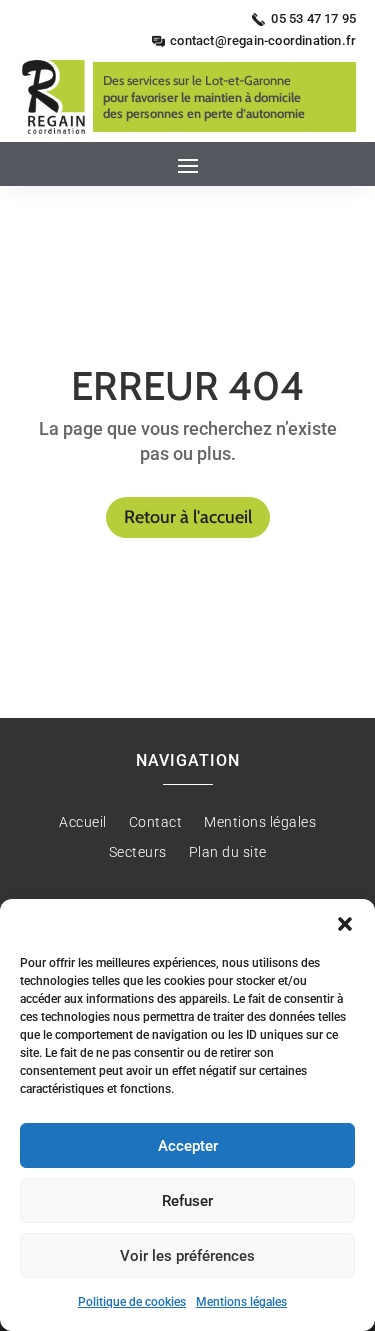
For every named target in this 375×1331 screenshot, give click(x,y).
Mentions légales (241, 1302)
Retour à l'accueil (188, 517)
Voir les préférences (187, 1256)
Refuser (187, 1201)
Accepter (188, 1146)
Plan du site (228, 852)
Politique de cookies (132, 1302)
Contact (156, 822)
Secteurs (138, 852)
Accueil (83, 822)
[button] (345, 924)
